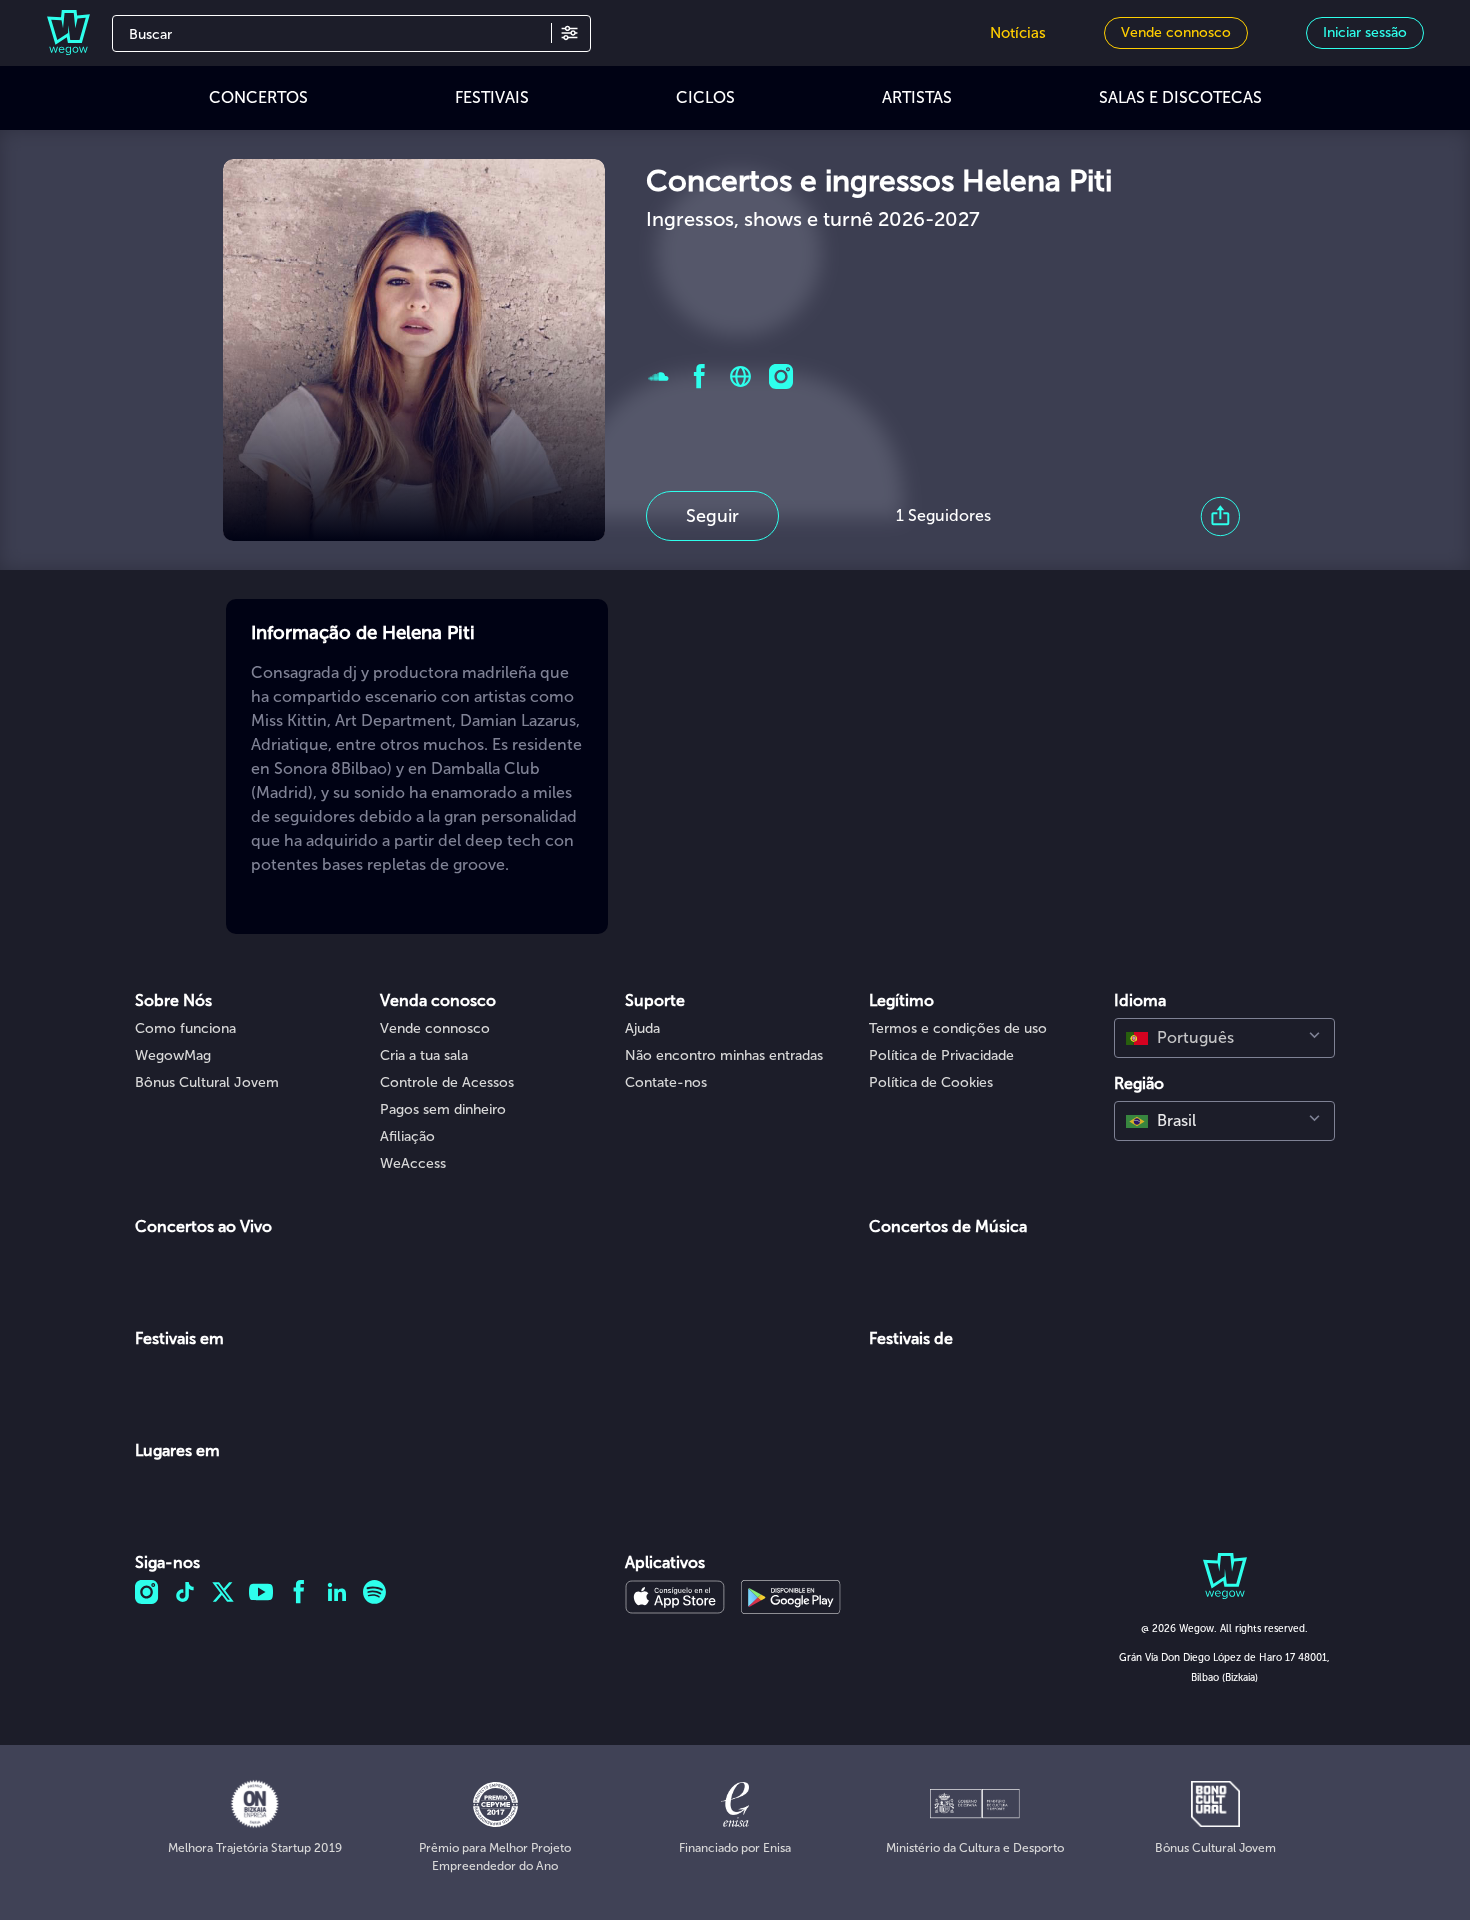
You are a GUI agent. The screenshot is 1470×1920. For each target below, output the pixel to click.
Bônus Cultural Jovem (207, 1082)
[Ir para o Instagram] (781, 376)
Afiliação (407, 1136)
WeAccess (413, 1163)
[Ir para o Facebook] (699, 376)
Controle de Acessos (447, 1082)
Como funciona (185, 1028)
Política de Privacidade (941, 1055)
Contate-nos (666, 1082)
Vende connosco (435, 1028)
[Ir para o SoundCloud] (658, 376)
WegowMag (173, 1055)
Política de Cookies (931, 1082)
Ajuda (642, 1028)
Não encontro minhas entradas (724, 1055)
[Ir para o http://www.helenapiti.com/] (740, 376)
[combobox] (1224, 1038)
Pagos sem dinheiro (443, 1109)
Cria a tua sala (424, 1055)
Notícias (1018, 33)
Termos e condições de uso (958, 1028)
